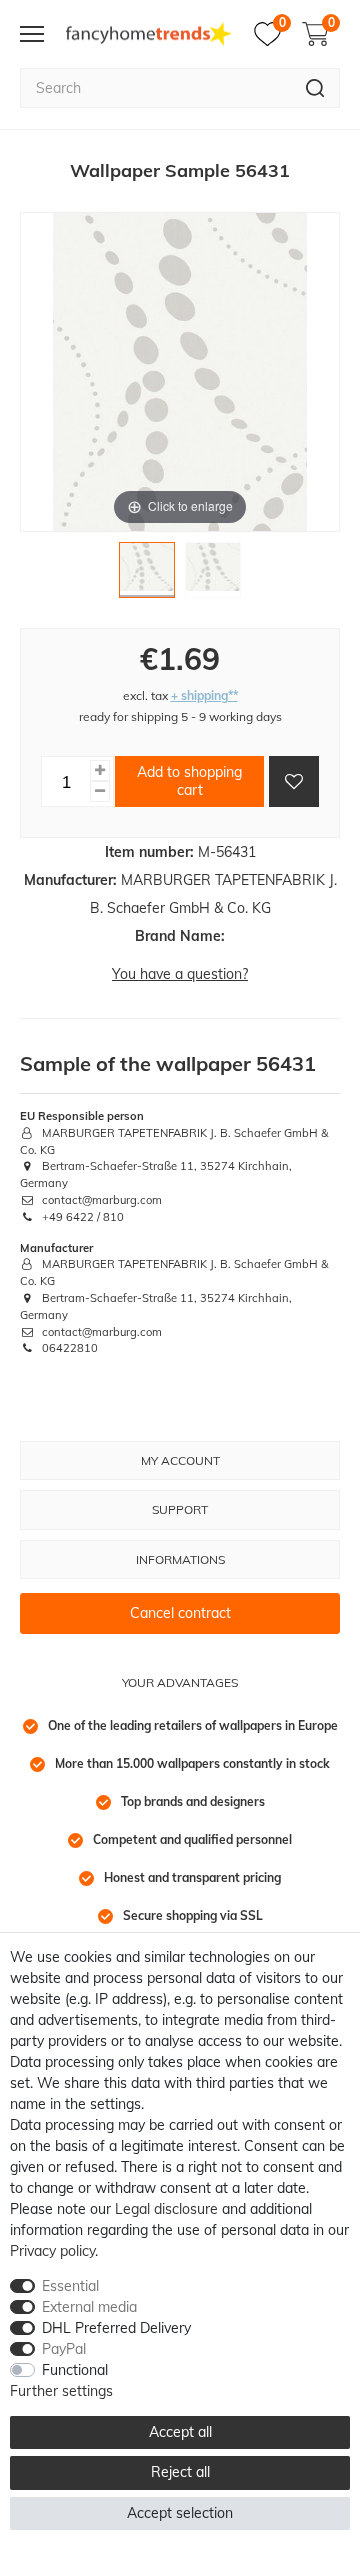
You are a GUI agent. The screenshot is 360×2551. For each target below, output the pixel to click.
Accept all (180, 2432)
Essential (70, 2286)
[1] (147, 575)
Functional (75, 2370)
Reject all (180, 2472)
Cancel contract (180, 1613)
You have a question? (180, 974)
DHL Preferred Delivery (116, 2328)
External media (89, 2307)
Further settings (61, 2391)
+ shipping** (204, 695)
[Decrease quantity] (100, 791)
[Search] (315, 88)
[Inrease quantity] (100, 770)
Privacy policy (52, 2251)
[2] (213, 575)
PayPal (64, 2349)
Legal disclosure (166, 2209)
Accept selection (180, 2513)
